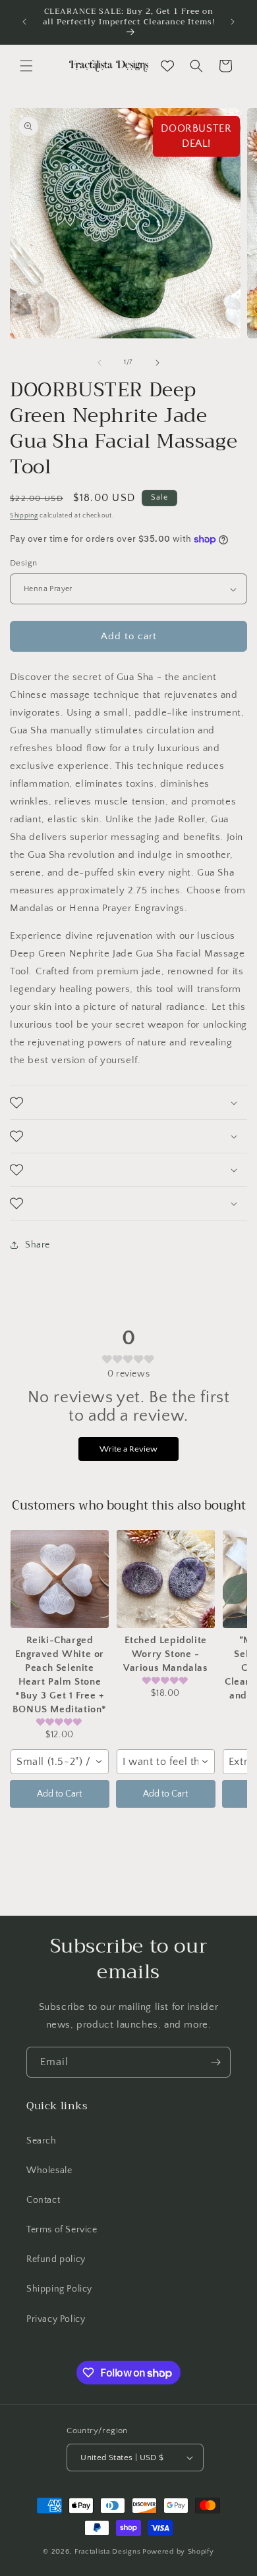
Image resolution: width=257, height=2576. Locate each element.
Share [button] (38, 1245)
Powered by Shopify (178, 2552)
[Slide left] (100, 363)
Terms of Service (62, 2230)
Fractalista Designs (107, 2552)
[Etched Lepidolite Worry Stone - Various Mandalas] (166, 1579)
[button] (26, 66)
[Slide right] (157, 363)
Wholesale (49, 2170)
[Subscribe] (215, 2062)
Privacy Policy (56, 2319)
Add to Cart (59, 1794)
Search (42, 2141)
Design (23, 563)
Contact (43, 2200)
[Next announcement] (233, 22)
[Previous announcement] (24, 22)
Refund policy (56, 2259)
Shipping (24, 516)
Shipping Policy (59, 2289)
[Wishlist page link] (167, 66)
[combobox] (60, 1762)
